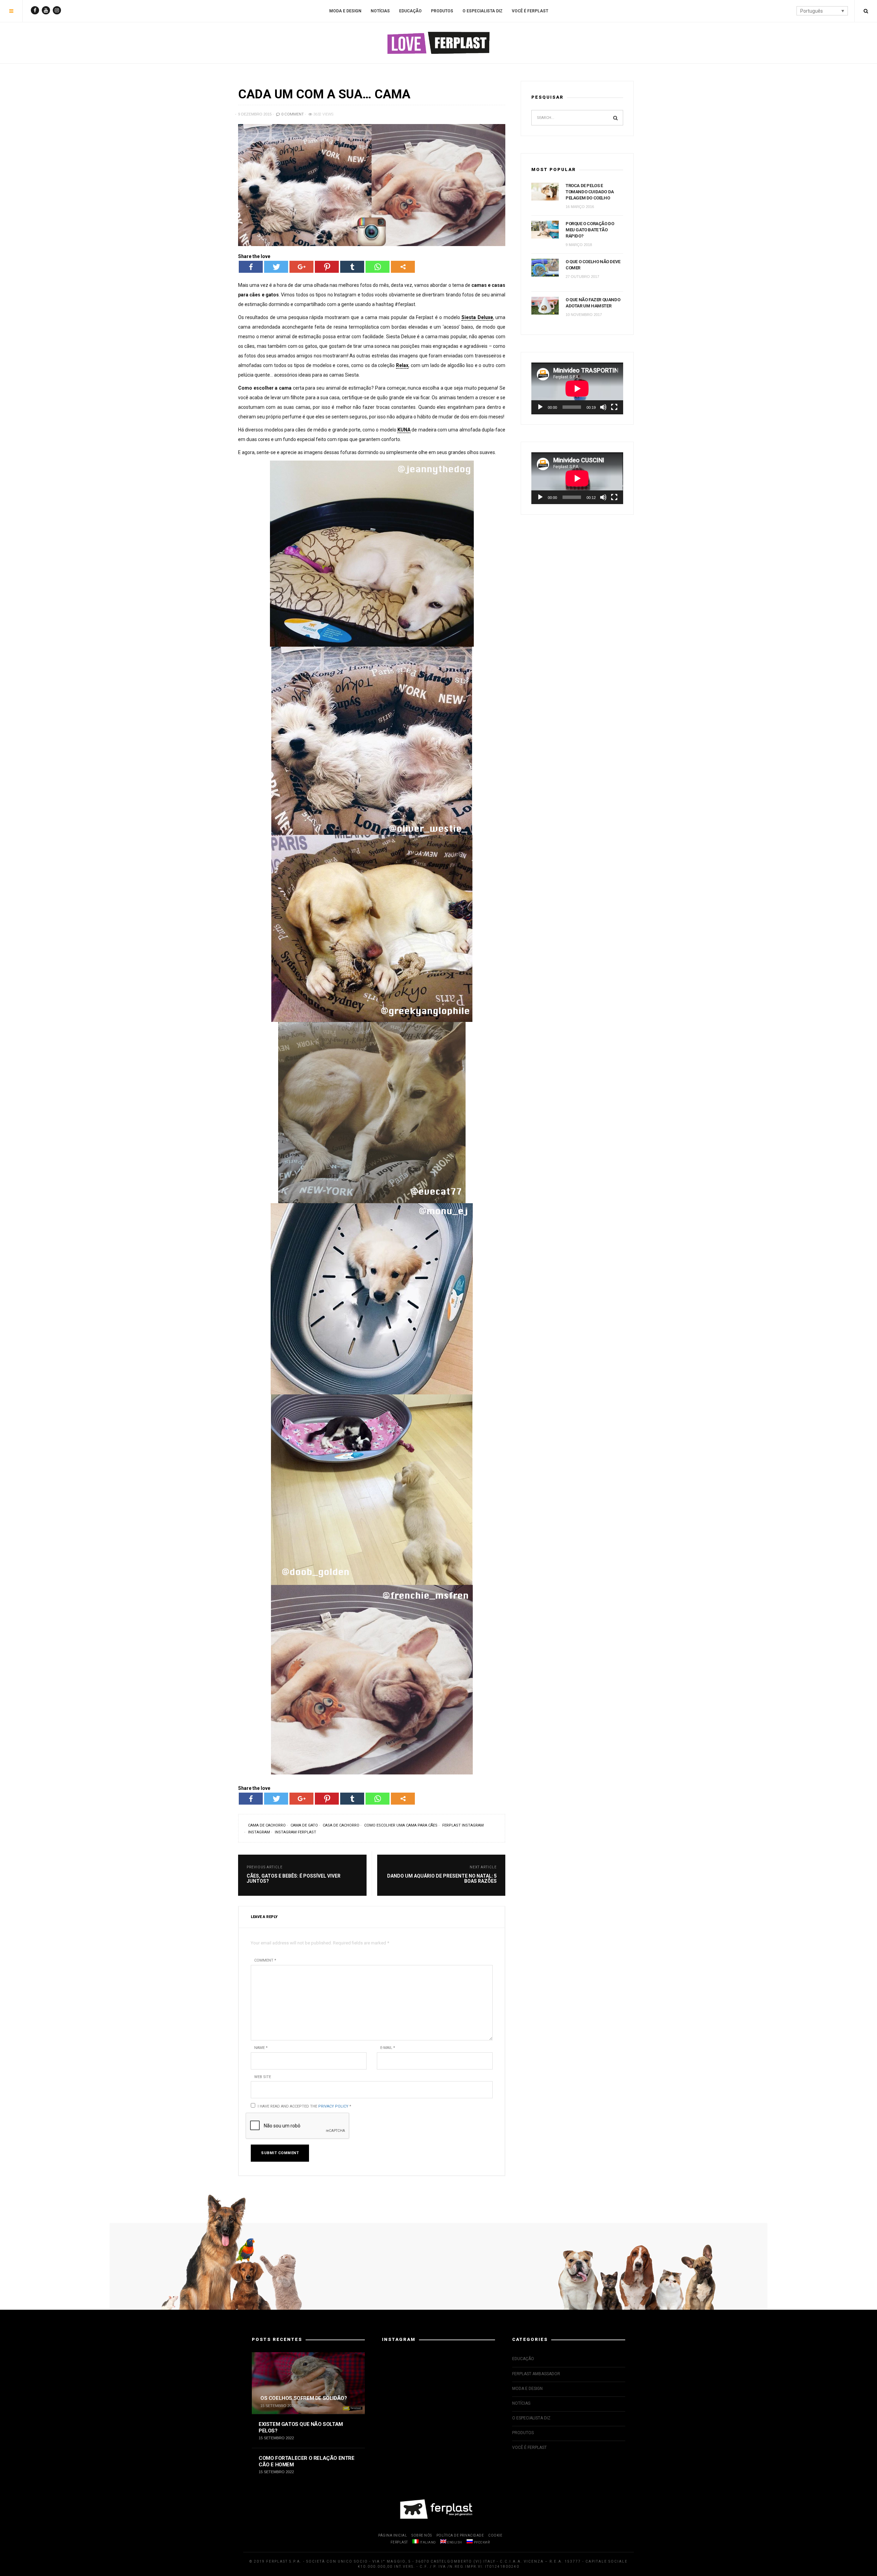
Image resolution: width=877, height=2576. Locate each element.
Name (261, 2048)
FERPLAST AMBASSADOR (536, 2374)
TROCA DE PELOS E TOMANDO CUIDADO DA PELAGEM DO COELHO (590, 192)
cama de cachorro (267, 1825)
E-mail (388, 2048)
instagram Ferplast (295, 1832)
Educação (410, 11)
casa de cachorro (341, 1825)
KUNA (404, 430)
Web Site (263, 2077)
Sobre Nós (422, 2535)
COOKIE (495, 2535)
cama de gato (304, 1825)
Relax (402, 365)
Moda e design (345, 11)
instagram (259, 1832)
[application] (577, 388)
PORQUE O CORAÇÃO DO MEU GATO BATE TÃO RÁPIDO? (590, 230)
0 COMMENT (292, 114)
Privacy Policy (333, 2106)
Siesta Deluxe (477, 317)
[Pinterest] (327, 267)
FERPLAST (399, 2542)
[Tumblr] (352, 267)
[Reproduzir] (540, 407)
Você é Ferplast (530, 11)
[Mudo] (603, 407)
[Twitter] (276, 267)
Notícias (380, 11)
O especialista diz (483, 11)
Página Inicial (393, 2535)
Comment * (265, 1960)
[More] (403, 267)
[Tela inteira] (614, 407)
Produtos (442, 11)
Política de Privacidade (460, 2535)
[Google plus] (301, 267)
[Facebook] (251, 267)
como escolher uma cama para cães (401, 1825)
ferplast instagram (463, 1825)
